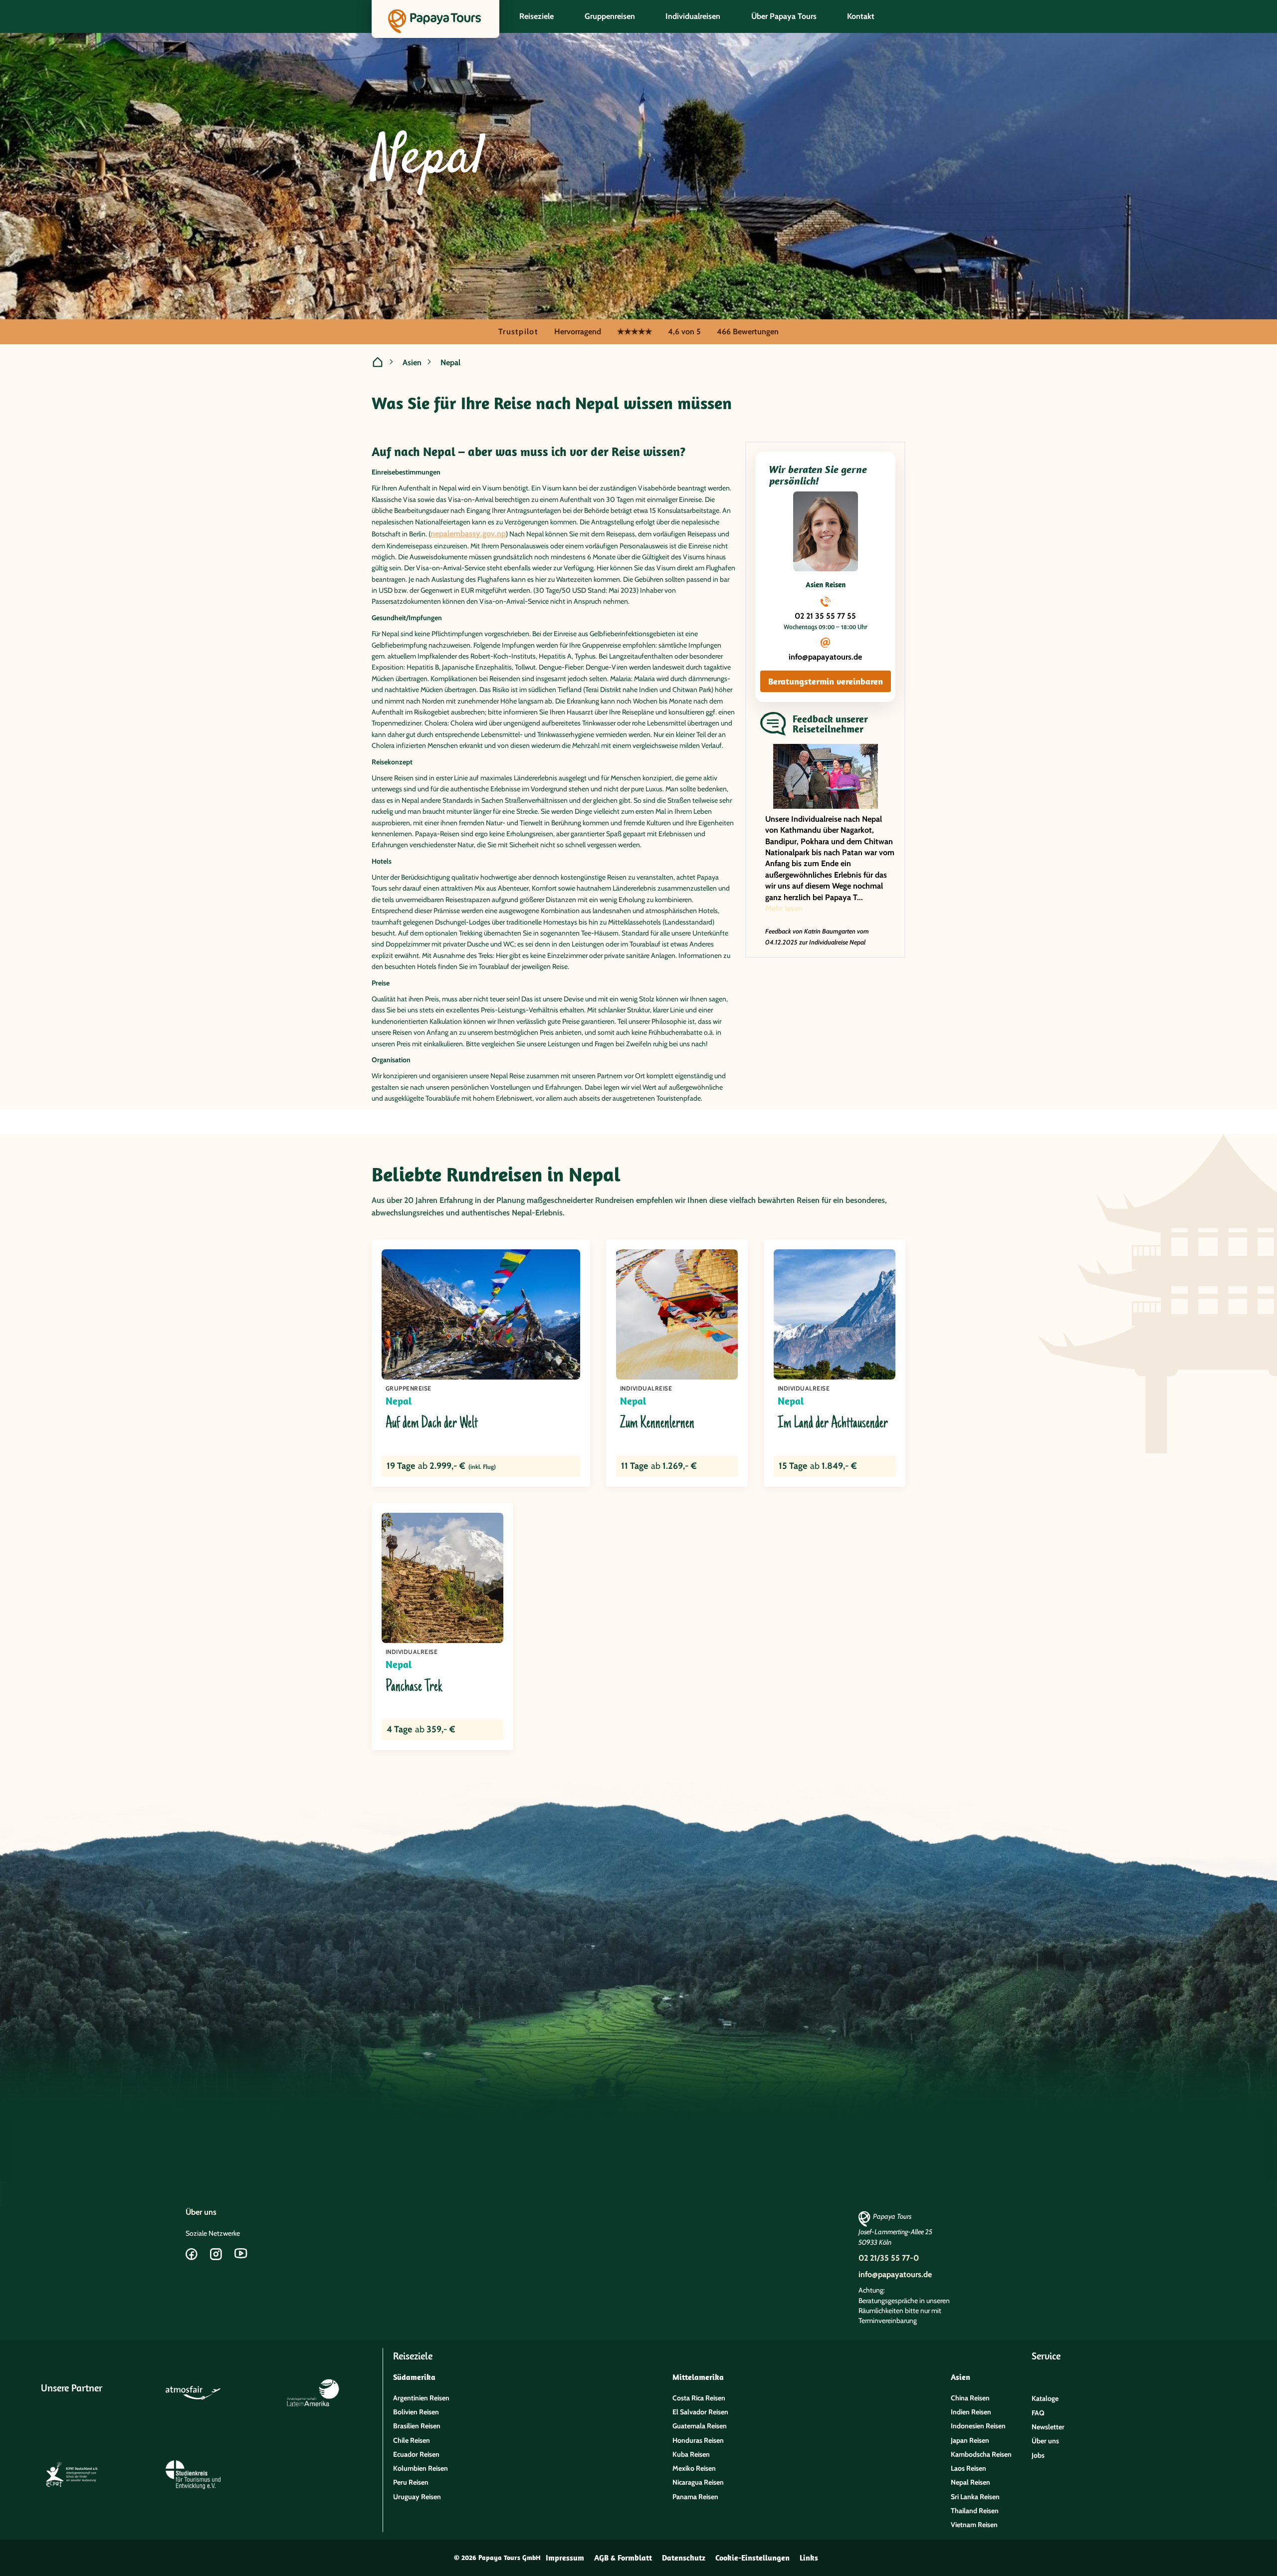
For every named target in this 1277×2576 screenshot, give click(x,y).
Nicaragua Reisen (698, 2482)
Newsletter (1048, 2427)
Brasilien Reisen (417, 2426)
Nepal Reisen (970, 2482)
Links (809, 2558)
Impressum (565, 2558)
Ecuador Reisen (416, 2454)
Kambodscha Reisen (981, 2454)
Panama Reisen (695, 2497)
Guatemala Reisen (700, 2426)
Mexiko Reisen (694, 2468)
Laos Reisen (968, 2468)
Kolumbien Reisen (421, 2468)
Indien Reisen (971, 2412)
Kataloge (1045, 2398)
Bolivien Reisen (416, 2412)
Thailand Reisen (975, 2511)
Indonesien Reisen (978, 2426)
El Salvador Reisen (700, 2412)
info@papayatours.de (825, 657)
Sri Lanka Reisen (975, 2497)
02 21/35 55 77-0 (889, 2258)
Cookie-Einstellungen (752, 2558)
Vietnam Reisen (974, 2525)
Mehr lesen (784, 908)
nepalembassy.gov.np (468, 534)
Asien (412, 362)
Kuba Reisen (691, 2454)
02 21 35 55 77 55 (825, 616)
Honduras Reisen (698, 2440)
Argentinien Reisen (421, 2398)
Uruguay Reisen (417, 2497)
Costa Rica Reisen (699, 2398)
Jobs (1038, 2455)
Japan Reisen (970, 2440)
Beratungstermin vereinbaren (826, 681)
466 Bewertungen (748, 332)
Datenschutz (684, 2558)
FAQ (1038, 2413)
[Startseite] (378, 363)
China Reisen (970, 2398)
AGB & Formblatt (623, 2558)
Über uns (201, 2212)
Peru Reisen (411, 2482)
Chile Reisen (412, 2440)
